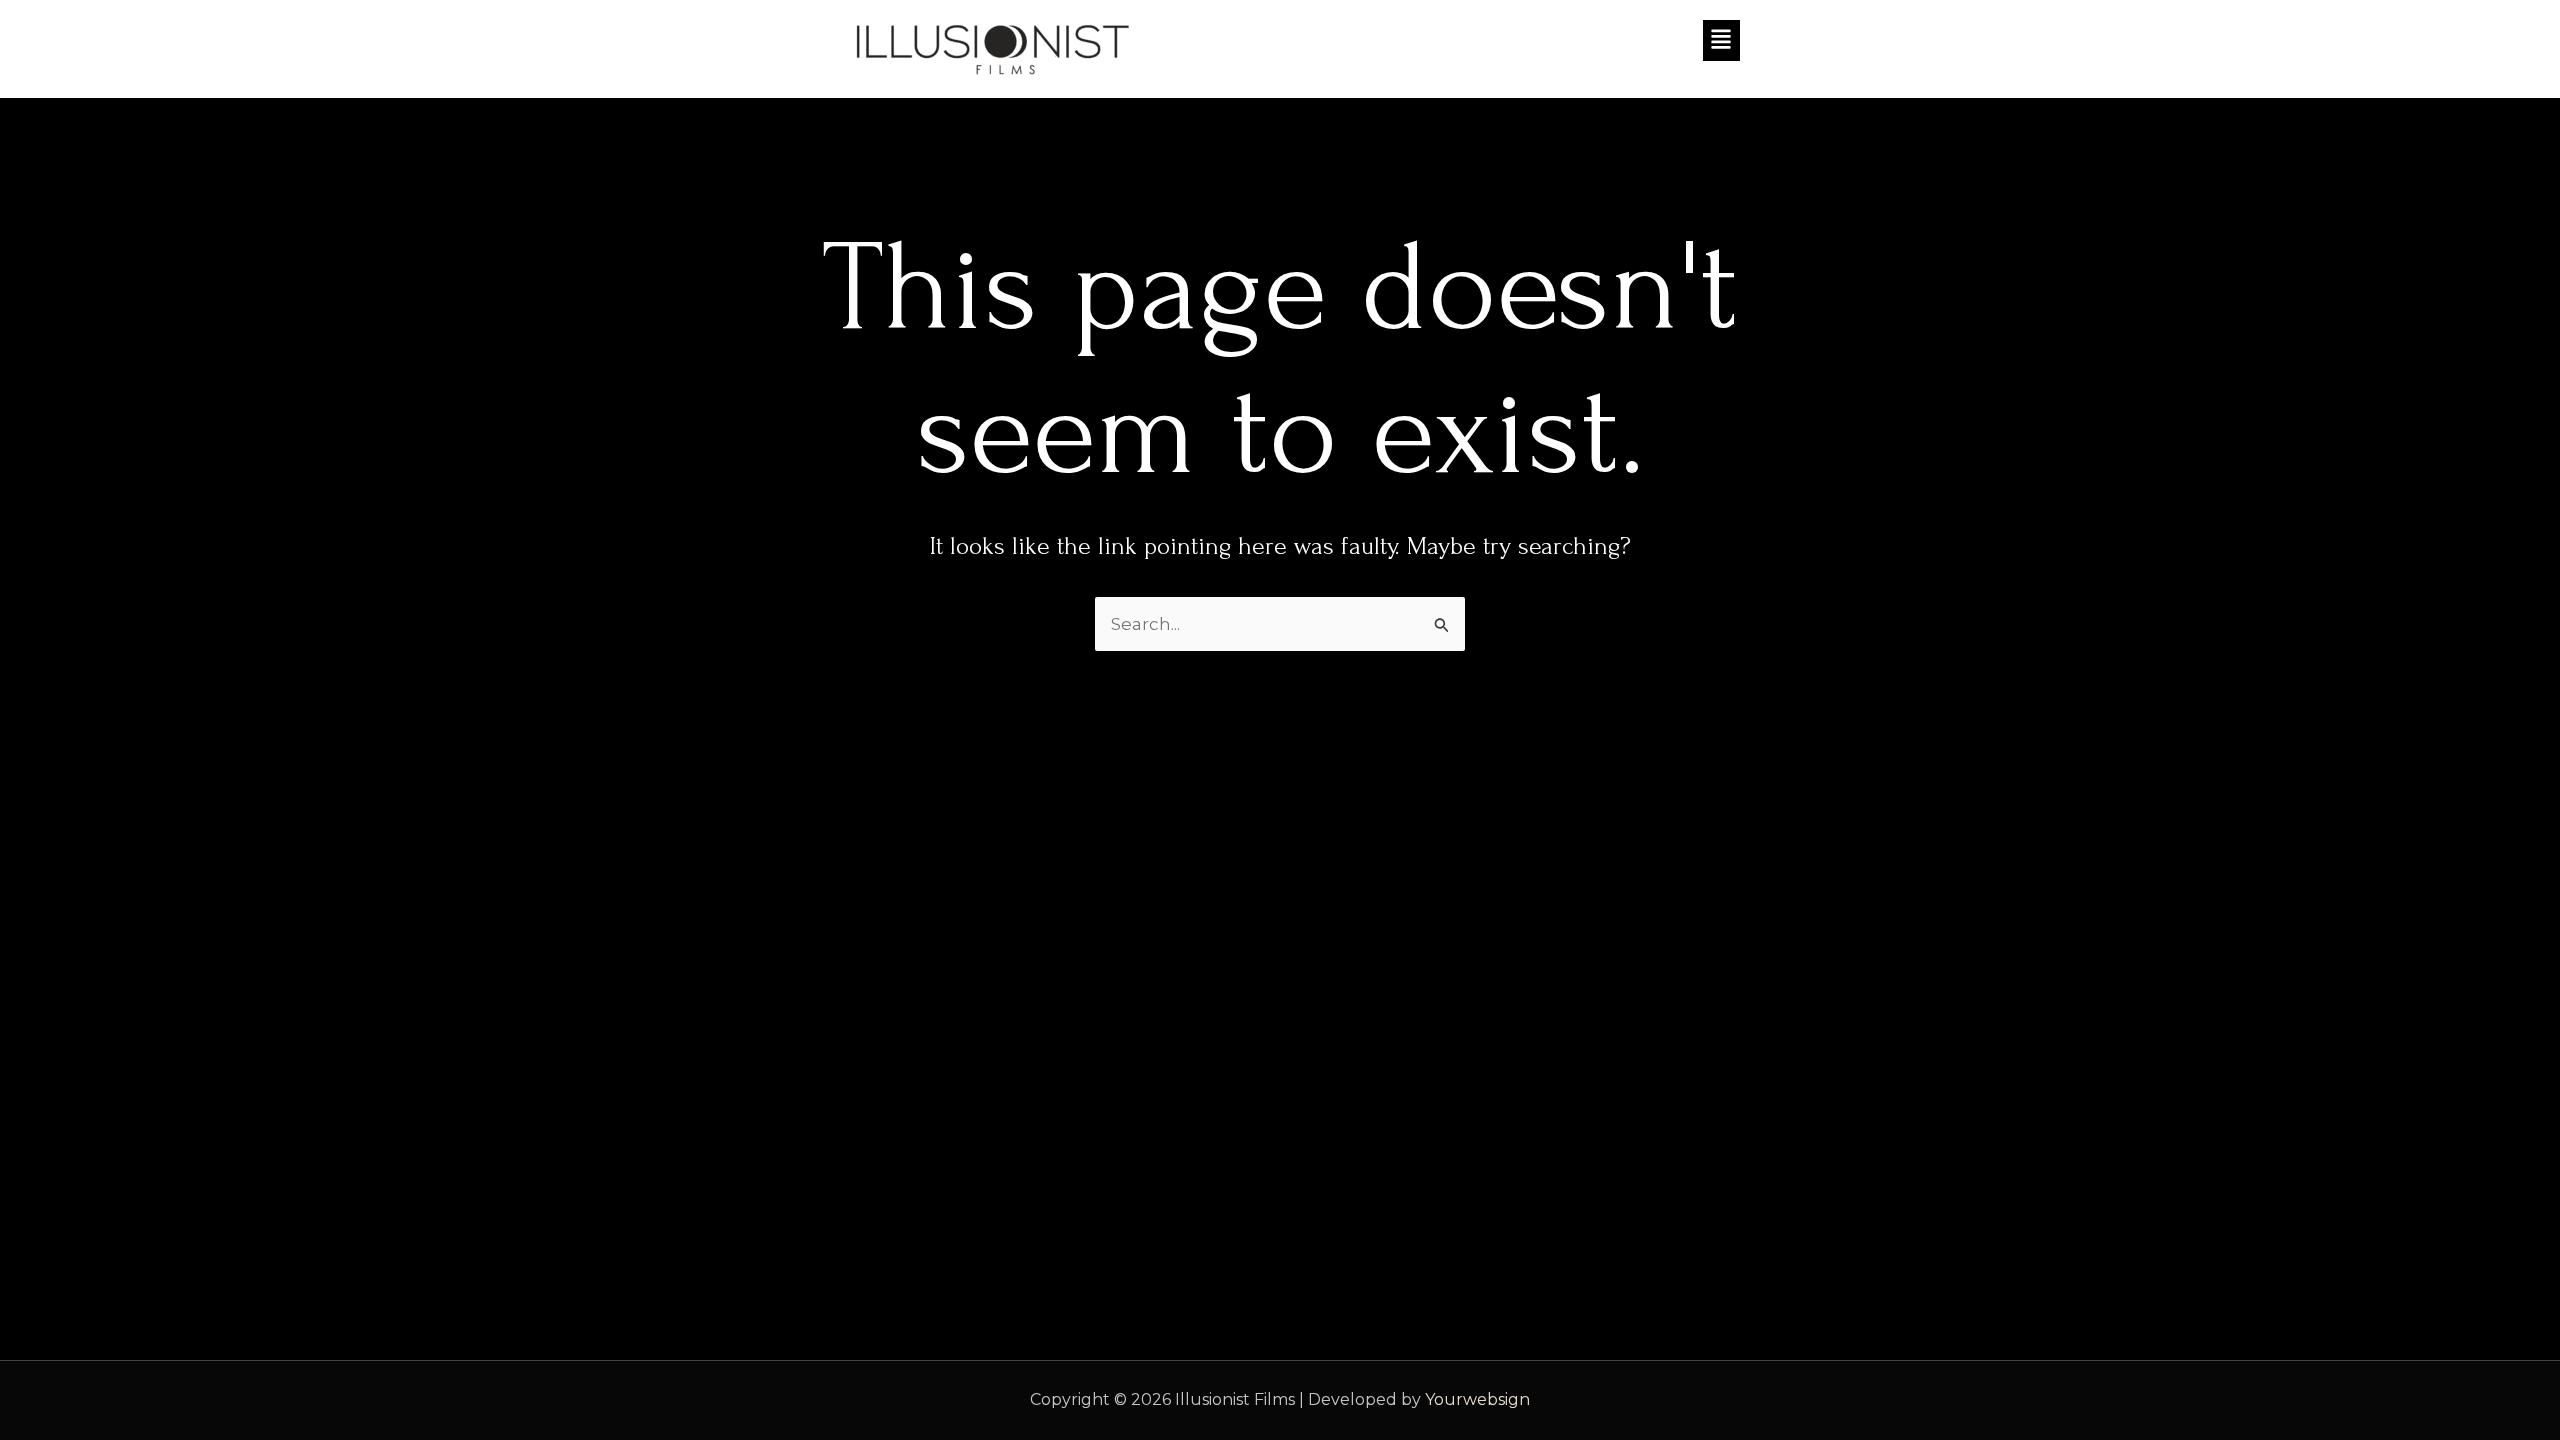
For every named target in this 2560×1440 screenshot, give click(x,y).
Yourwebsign (1477, 1399)
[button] (1515, 40)
